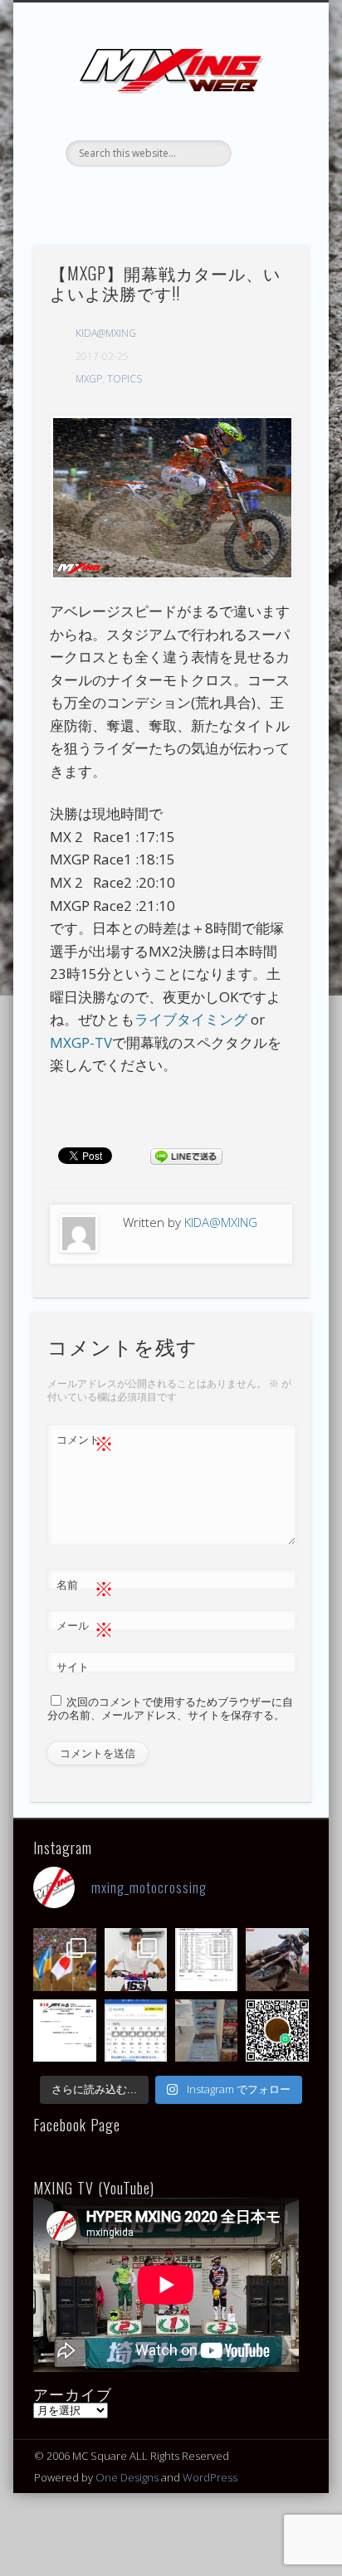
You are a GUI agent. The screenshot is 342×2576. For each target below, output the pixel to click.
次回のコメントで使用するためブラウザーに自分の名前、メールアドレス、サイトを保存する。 (170, 1708)
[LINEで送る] (186, 1154)
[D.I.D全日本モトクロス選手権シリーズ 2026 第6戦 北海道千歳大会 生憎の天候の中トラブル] (64, 2031)
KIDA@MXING (106, 333)
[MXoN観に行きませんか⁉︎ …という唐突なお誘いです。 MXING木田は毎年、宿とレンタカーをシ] (64, 1959)
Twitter (152, 195)
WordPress (210, 2477)
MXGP (89, 379)
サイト (73, 1667)
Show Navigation (268, 149)
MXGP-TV (81, 1042)
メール (85, 1628)
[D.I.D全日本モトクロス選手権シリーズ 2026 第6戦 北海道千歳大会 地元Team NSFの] (277, 2031)
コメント (85, 1442)
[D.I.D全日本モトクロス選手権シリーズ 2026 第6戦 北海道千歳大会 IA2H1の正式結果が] (206, 1959)
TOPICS (125, 379)
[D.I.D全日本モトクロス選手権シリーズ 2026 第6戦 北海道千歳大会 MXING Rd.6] (206, 2031)
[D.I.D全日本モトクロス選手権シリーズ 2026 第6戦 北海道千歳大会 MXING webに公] (277, 1959)
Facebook (118, 195)
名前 (85, 1587)
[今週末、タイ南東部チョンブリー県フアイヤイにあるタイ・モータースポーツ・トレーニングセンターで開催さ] (136, 1959)
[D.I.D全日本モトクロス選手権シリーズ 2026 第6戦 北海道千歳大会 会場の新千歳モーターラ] (136, 2031)
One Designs (127, 2477)
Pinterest (186, 195)
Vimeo (220, 195)
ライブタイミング (191, 1019)
